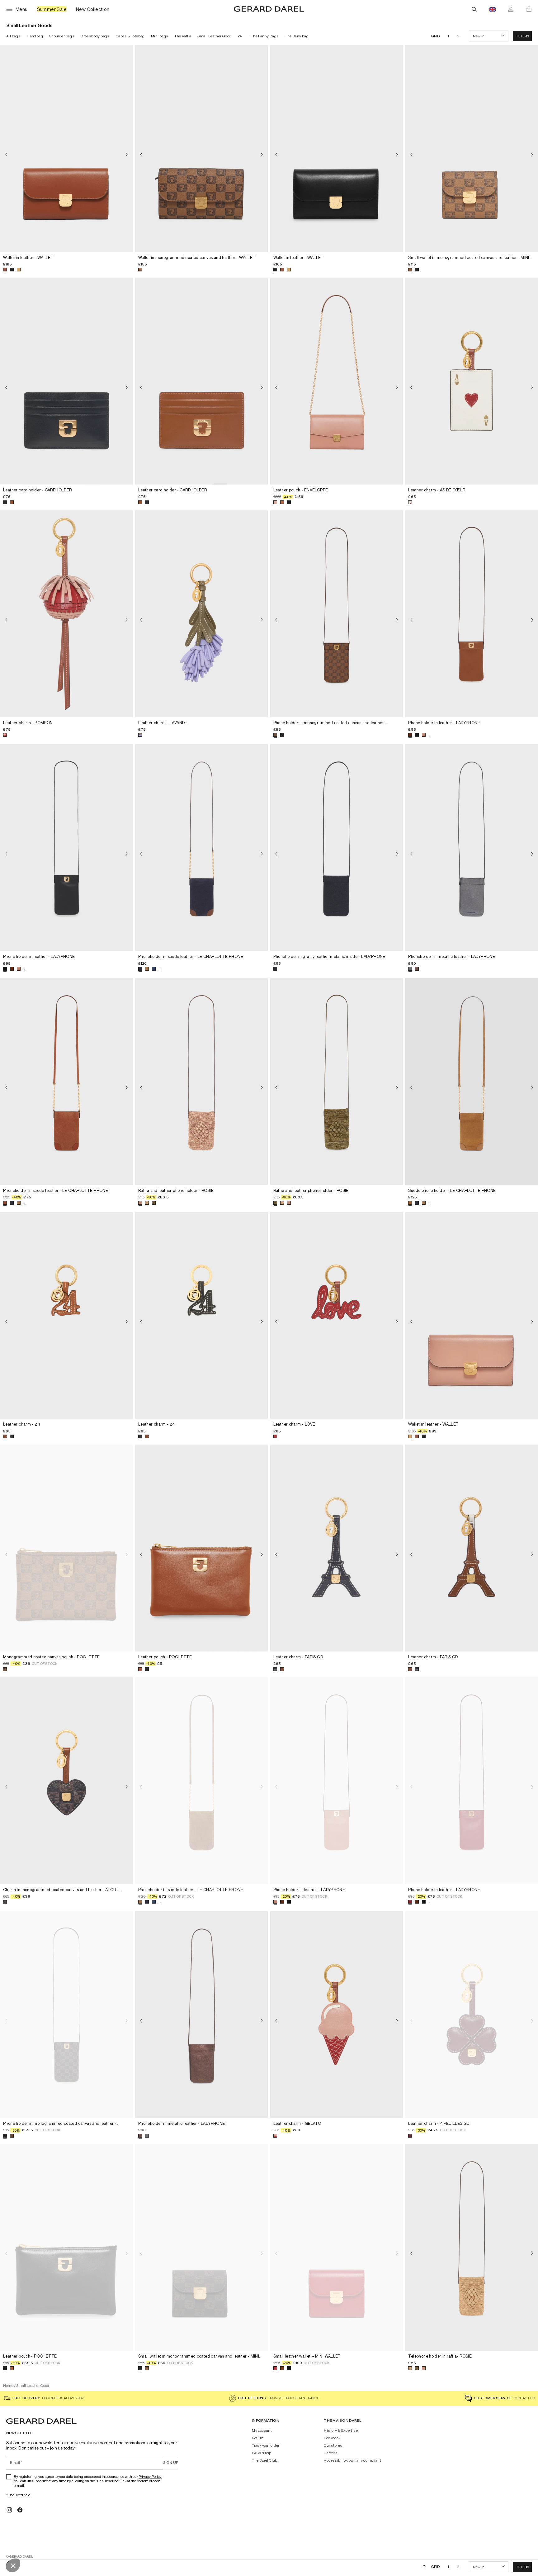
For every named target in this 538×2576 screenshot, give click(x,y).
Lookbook (332, 2438)
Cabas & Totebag (130, 36)
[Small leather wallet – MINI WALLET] (337, 2247)
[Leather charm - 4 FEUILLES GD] (472, 2014)
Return (258, 2438)
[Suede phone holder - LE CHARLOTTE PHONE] (472, 1082)
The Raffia (183, 36)
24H (241, 36)
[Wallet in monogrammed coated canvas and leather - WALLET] (202, 149)
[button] (522, 36)
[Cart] (529, 9)
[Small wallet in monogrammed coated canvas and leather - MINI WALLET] (472, 149)
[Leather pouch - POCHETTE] (202, 1548)
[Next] (127, 155)
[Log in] (511, 9)
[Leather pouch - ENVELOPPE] (337, 381)
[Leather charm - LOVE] (337, 1316)
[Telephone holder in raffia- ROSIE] (472, 2247)
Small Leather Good (214, 36)
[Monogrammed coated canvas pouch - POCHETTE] (66, 1548)
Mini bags (160, 36)
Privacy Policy (150, 2476)
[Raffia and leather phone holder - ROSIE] (202, 1082)
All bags (13, 36)
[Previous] (6, 155)
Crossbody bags (95, 36)
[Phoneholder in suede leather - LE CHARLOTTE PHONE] (202, 848)
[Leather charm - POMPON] (66, 614)
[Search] (474, 9)
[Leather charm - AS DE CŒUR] (472, 381)
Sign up (171, 2462)
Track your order (266, 2445)
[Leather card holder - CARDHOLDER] (66, 381)
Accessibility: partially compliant (352, 2460)
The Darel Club (265, 2460)
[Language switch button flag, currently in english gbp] (493, 9)
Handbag (35, 36)
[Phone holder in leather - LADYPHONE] (472, 614)
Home (8, 2385)
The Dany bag (297, 36)
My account (262, 2430)
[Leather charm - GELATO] (337, 2014)
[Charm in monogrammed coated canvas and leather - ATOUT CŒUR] (66, 1781)
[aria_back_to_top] (424, 2567)
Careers (331, 2453)
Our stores (333, 2445)
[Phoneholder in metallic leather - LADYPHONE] (472, 848)
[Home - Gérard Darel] (269, 9)
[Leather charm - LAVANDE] (202, 614)
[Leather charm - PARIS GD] (337, 1548)
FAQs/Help (262, 2453)
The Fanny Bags (265, 36)
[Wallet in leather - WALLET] (66, 149)
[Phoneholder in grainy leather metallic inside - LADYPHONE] (337, 848)
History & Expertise (341, 2430)
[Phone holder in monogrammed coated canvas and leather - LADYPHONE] (337, 614)
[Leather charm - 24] (66, 1316)
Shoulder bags (62, 36)
